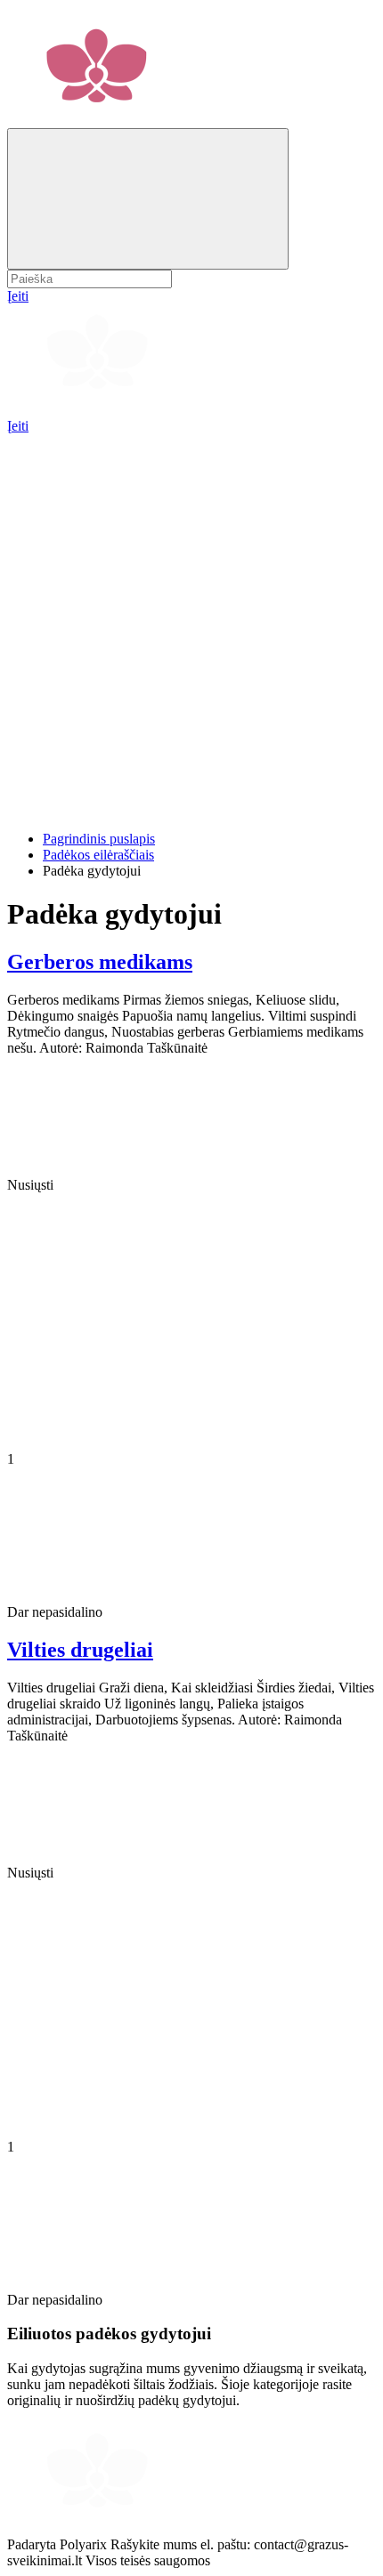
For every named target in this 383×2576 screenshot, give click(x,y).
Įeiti (18, 426)
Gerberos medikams (100, 962)
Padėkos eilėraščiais (98, 855)
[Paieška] (148, 199)
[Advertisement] (191, 626)
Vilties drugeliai (80, 1650)
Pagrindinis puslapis (99, 839)
